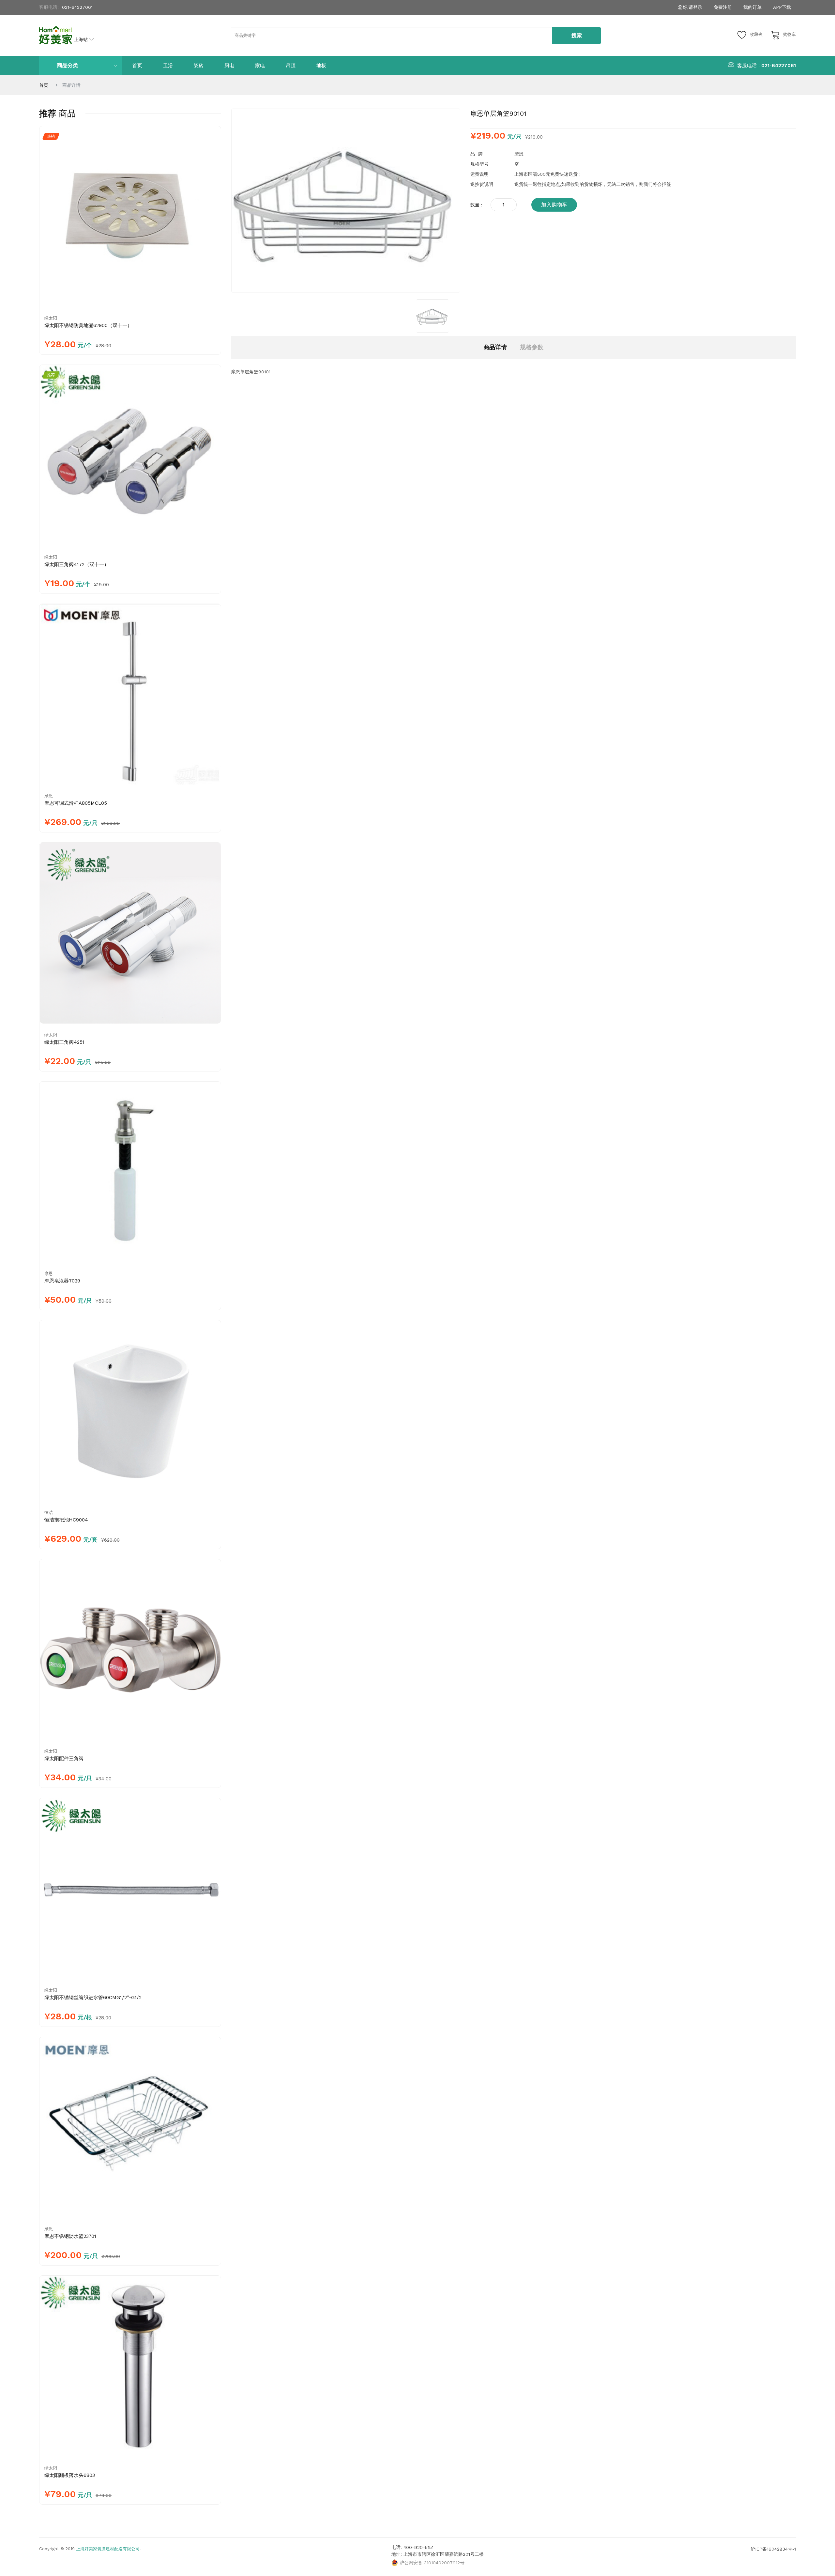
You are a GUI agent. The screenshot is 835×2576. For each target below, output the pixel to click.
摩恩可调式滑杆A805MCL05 (76, 803)
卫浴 (168, 66)
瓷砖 (199, 66)
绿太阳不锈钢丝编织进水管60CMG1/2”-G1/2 (93, 1998)
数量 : (476, 205)
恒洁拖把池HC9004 (66, 1520)
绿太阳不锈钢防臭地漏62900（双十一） (88, 325)
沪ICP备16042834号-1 (773, 2549)
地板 (321, 66)
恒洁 (49, 1513)
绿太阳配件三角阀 (64, 1759)
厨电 (229, 66)
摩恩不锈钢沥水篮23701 (70, 2236)
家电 (260, 66)
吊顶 (291, 66)
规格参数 (532, 347)
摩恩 (49, 796)
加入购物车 (554, 205)
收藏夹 (756, 34)
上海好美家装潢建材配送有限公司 (108, 2549)
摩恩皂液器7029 (62, 1281)
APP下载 (782, 7)
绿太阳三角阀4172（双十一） (77, 564)
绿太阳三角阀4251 (64, 1042)
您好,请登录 (690, 7)
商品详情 (495, 347)
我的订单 (752, 7)
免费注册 (723, 7)
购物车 (789, 34)
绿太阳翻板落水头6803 (70, 2475)
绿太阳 (51, 318)
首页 (137, 66)
